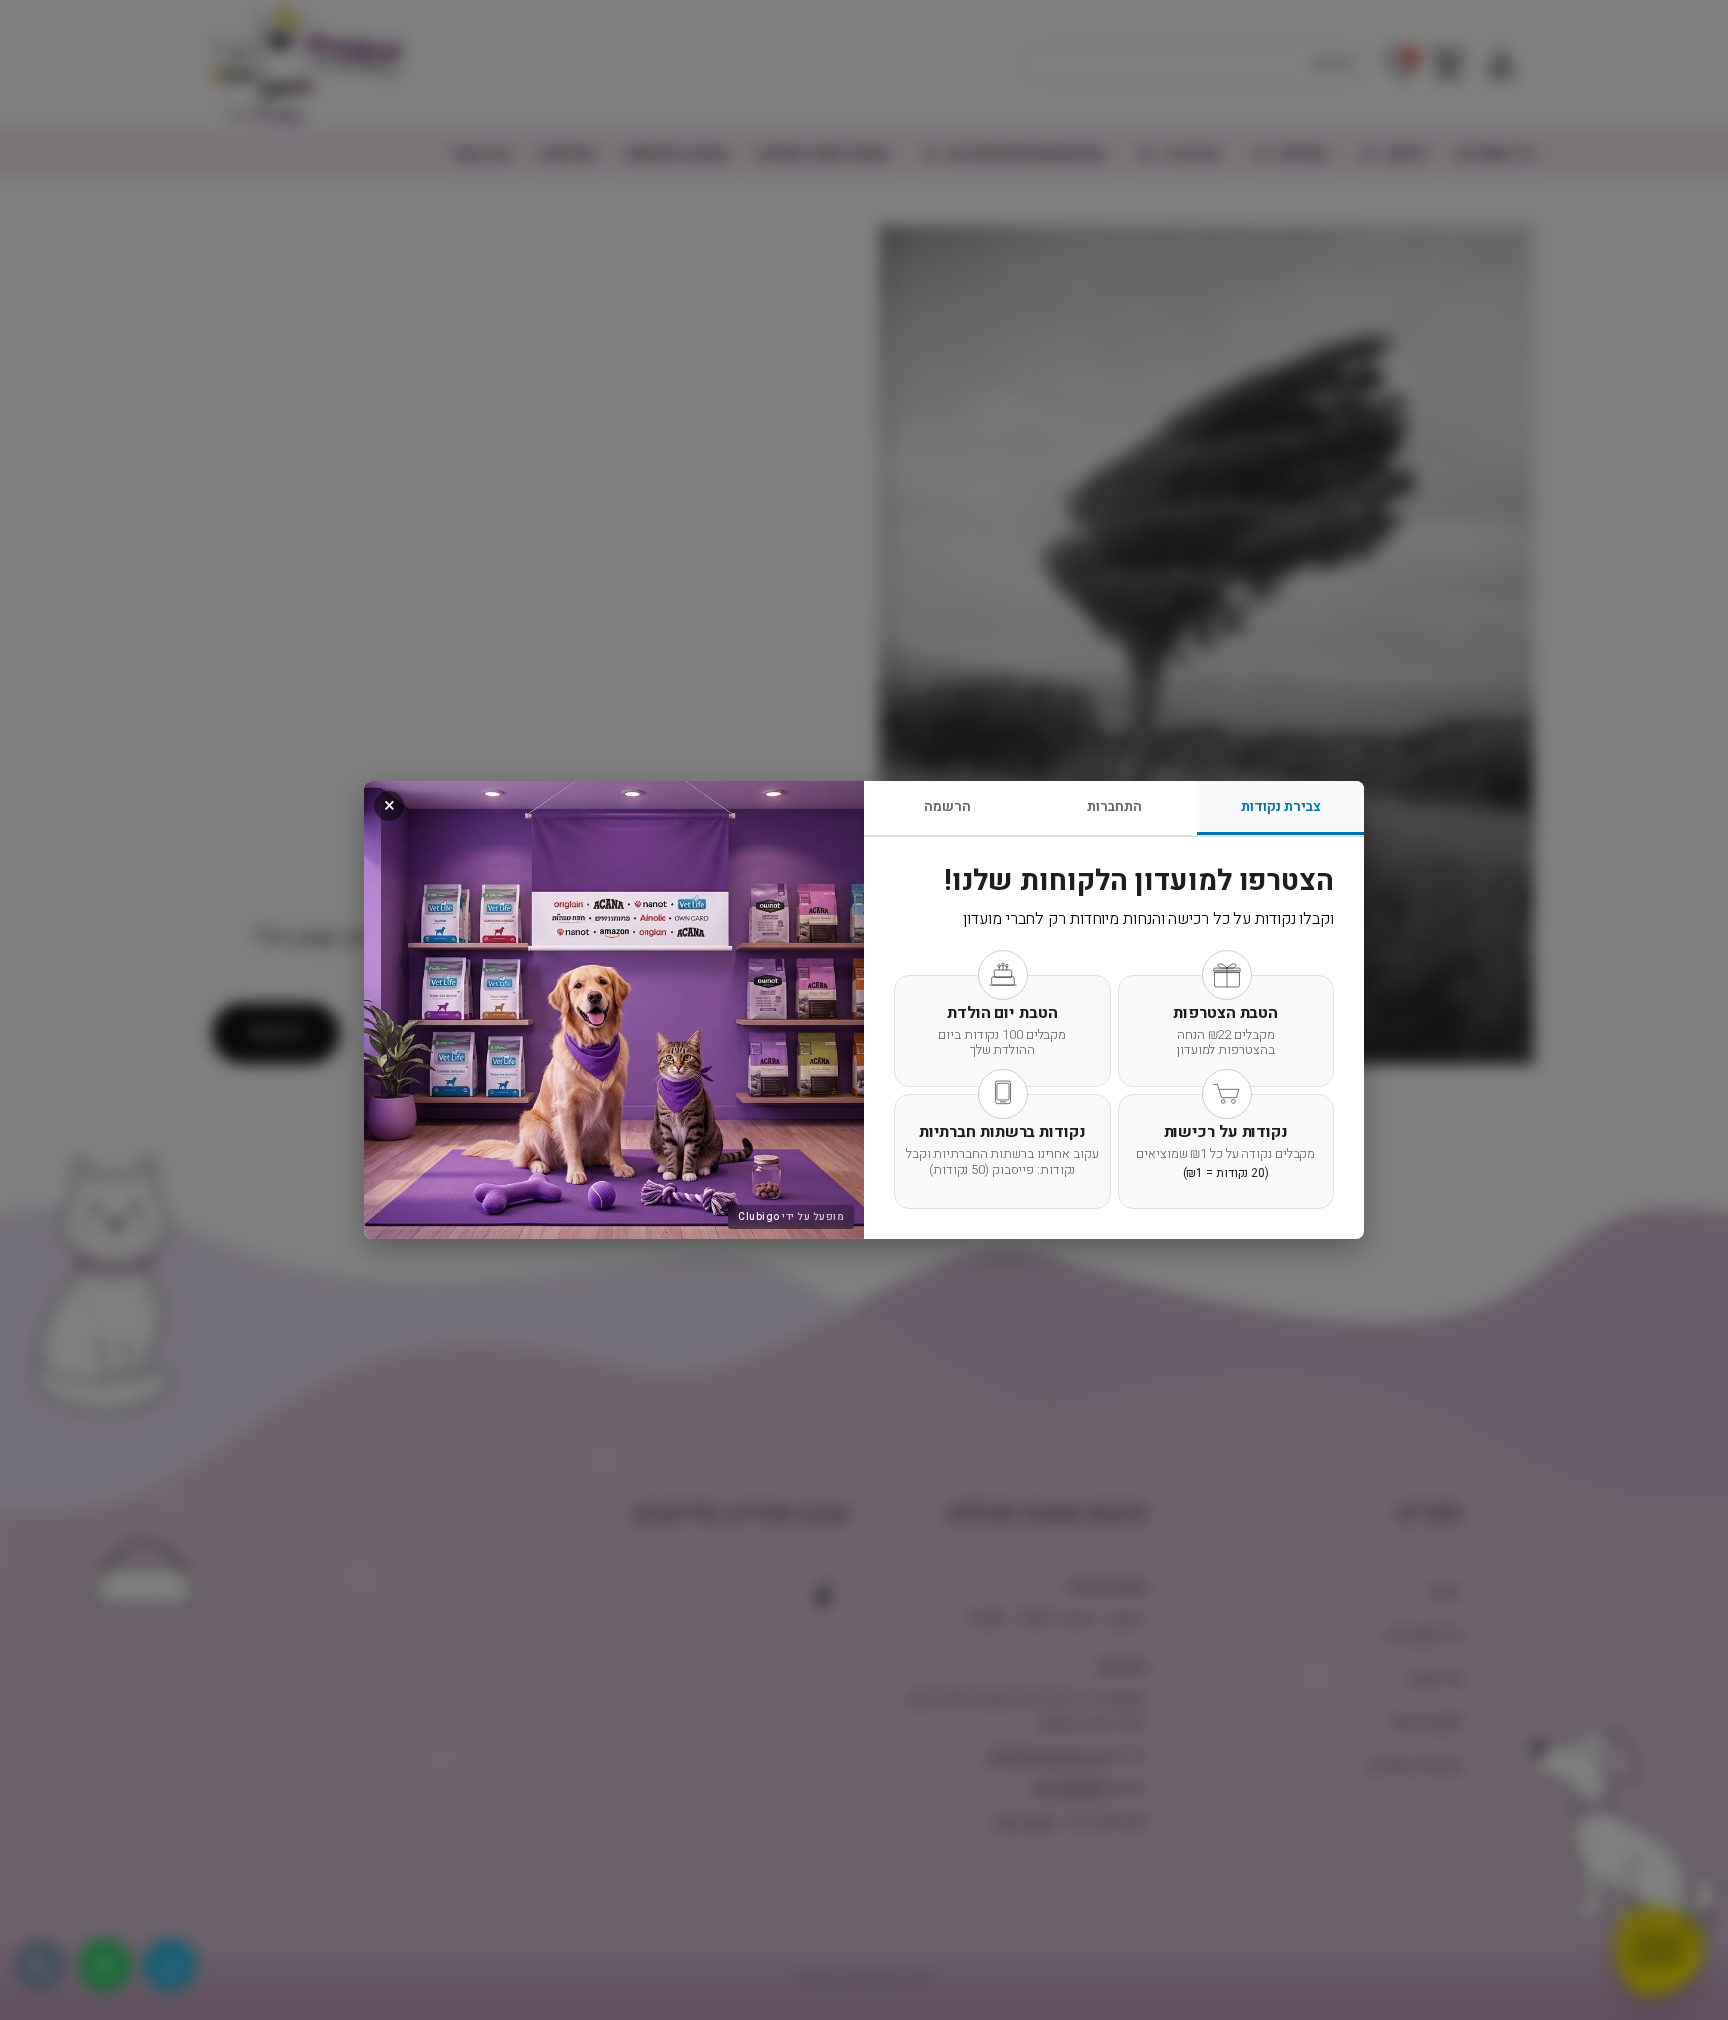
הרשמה (947, 806)
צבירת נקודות (1281, 806)
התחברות (1114, 806)
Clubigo (759, 1217)
